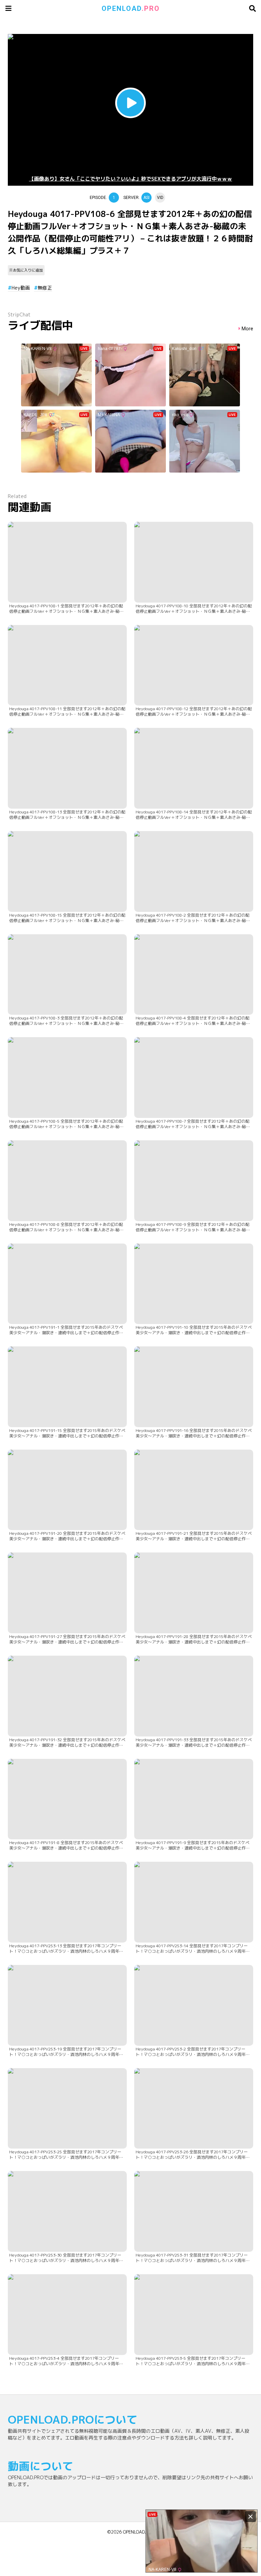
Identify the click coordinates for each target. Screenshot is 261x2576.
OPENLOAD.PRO (138, 2532)
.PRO (131, 8)
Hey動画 (21, 288)
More (247, 329)
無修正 (45, 288)
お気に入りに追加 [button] (28, 270)
